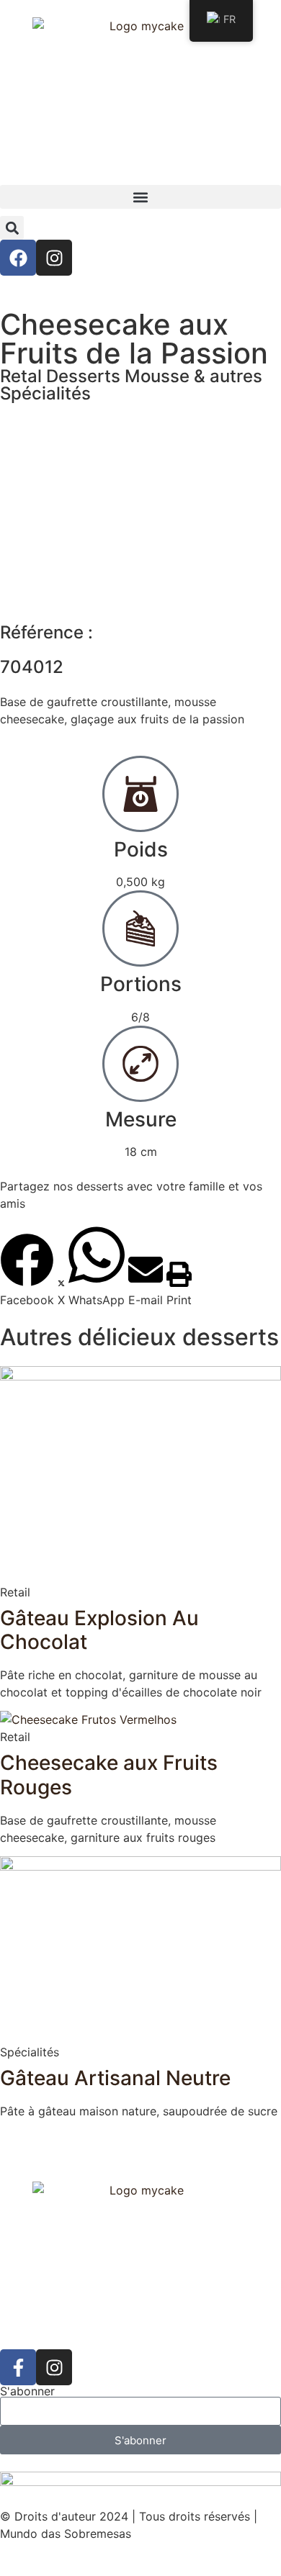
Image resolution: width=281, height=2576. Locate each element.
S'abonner (27, 2391)
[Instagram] (54, 258)
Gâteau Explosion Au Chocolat (99, 1630)
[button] (140, 197)
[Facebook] (18, 258)
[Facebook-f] (18, 2367)
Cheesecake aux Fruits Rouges (109, 1775)
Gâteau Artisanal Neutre (115, 2078)
